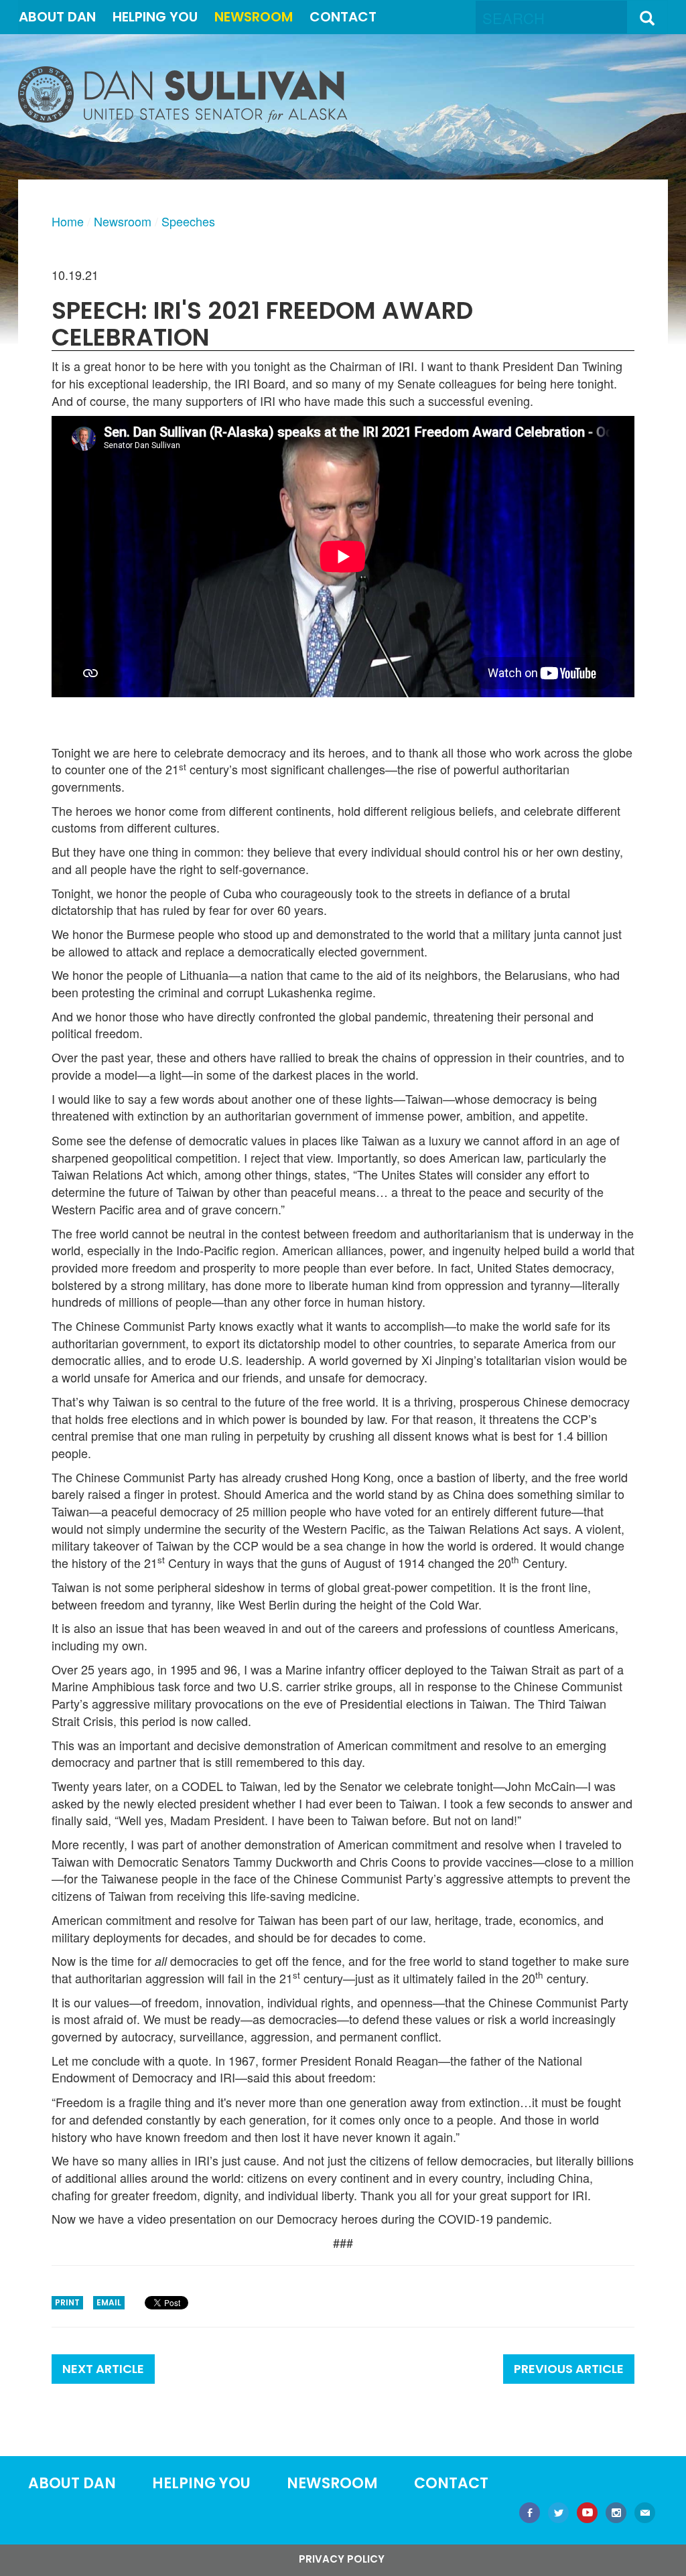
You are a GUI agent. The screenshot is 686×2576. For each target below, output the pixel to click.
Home (68, 221)
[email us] (645, 2514)
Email (109, 2302)
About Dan (57, 17)
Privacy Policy (342, 2559)
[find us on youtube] (587, 2514)
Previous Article (569, 2369)
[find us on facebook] (530, 2514)
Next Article (103, 2369)
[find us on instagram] (616, 2514)
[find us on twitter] (558, 2514)
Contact (343, 17)
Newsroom (254, 17)
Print (67, 2302)
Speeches (188, 221)
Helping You (155, 17)
